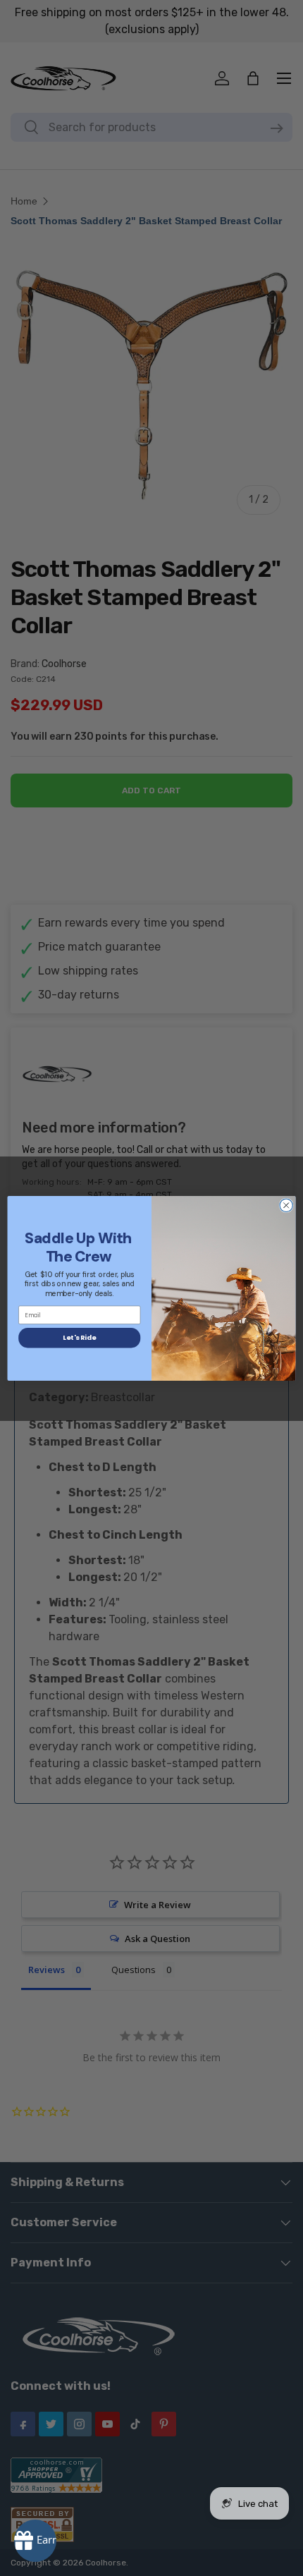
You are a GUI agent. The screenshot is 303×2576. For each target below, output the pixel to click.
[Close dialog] (286, 1205)
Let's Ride (79, 1337)
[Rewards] (35, 2541)
